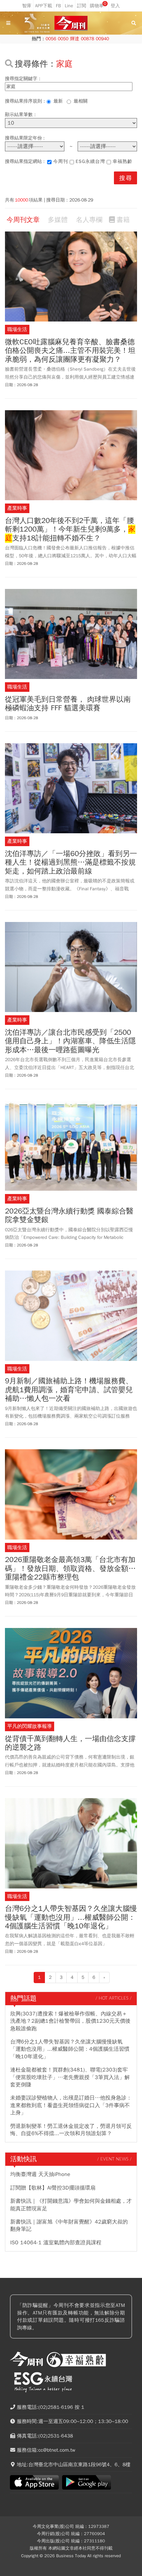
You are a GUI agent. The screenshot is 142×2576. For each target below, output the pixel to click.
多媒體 (58, 220)
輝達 (75, 39)
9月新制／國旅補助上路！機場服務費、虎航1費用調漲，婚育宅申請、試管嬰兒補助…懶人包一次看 (69, 1390)
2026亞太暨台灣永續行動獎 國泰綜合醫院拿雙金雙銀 (69, 1216)
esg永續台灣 (90, 161)
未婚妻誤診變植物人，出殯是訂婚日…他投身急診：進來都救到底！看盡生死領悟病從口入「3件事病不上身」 (71, 2105)
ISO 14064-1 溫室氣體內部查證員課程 (56, 2243)
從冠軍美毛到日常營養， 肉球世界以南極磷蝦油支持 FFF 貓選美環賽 (68, 704)
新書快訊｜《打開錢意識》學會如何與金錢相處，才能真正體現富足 (71, 2205)
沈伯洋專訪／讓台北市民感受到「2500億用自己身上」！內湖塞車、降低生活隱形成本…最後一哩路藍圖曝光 (70, 1041)
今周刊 (61, 161)
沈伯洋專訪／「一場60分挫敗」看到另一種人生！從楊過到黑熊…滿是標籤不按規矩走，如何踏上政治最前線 (71, 862)
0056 (51, 39)
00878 (88, 39)
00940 (102, 39)
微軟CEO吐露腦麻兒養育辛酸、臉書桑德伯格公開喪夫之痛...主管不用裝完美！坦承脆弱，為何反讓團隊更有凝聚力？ (70, 351)
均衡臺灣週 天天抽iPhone (40, 2174)
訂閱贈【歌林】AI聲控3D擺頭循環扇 (53, 2188)
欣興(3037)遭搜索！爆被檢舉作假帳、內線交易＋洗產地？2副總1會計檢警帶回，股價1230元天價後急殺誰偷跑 (70, 2021)
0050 (63, 39)
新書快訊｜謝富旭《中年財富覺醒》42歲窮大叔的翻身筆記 (69, 2225)
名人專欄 (89, 220)
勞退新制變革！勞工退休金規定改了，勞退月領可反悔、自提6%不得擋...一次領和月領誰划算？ (71, 2130)
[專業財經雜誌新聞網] (71, 23)
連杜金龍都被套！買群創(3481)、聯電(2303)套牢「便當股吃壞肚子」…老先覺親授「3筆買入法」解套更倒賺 (70, 2077)
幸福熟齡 (123, 161)
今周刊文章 (23, 220)
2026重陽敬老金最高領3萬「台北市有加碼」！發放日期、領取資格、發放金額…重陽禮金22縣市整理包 (70, 1568)
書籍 (123, 220)
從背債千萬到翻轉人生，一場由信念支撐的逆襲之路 (70, 1743)
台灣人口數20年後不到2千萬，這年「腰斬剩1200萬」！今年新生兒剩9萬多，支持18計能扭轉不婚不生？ (70, 529)
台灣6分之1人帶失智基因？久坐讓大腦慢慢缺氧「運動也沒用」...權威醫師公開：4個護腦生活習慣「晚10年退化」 (71, 1917)
